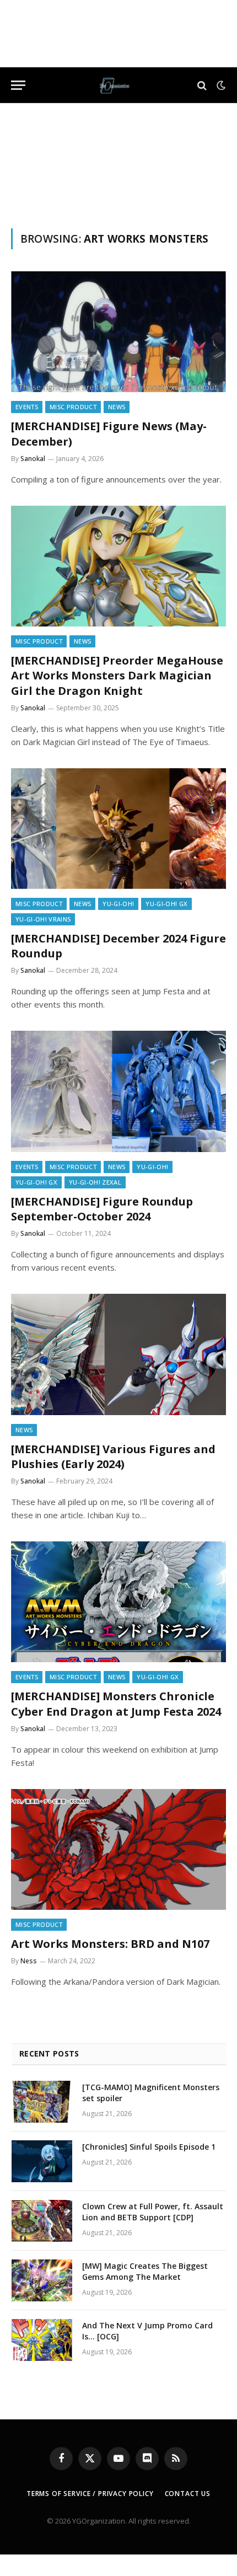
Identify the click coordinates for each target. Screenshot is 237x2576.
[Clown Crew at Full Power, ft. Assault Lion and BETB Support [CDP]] (42, 2221)
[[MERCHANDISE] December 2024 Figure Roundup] (118, 829)
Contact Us (188, 2494)
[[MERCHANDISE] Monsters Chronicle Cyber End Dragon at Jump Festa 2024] (118, 1602)
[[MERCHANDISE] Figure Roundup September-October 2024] (118, 1091)
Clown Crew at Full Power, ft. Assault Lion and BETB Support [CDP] (153, 2212)
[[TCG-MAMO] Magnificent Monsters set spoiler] (42, 2102)
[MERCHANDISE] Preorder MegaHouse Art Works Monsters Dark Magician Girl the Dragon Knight (117, 675)
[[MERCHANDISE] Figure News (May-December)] (118, 332)
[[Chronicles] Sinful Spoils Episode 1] (42, 2161)
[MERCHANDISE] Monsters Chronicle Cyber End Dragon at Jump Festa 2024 (116, 1704)
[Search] (202, 85)
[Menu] (18, 85)
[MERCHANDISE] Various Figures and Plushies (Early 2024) (113, 1456)
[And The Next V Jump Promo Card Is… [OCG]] (42, 2340)
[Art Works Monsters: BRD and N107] (118, 1849)
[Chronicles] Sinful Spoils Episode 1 (149, 2147)
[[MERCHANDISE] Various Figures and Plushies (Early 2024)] (118, 1354)
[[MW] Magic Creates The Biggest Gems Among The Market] (42, 2280)
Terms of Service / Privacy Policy (90, 2494)
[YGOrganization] (114, 85)
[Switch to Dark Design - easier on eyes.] (220, 85)
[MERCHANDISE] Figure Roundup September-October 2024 (102, 1209)
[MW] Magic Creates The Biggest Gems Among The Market (145, 2271)
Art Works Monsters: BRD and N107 (110, 1944)
